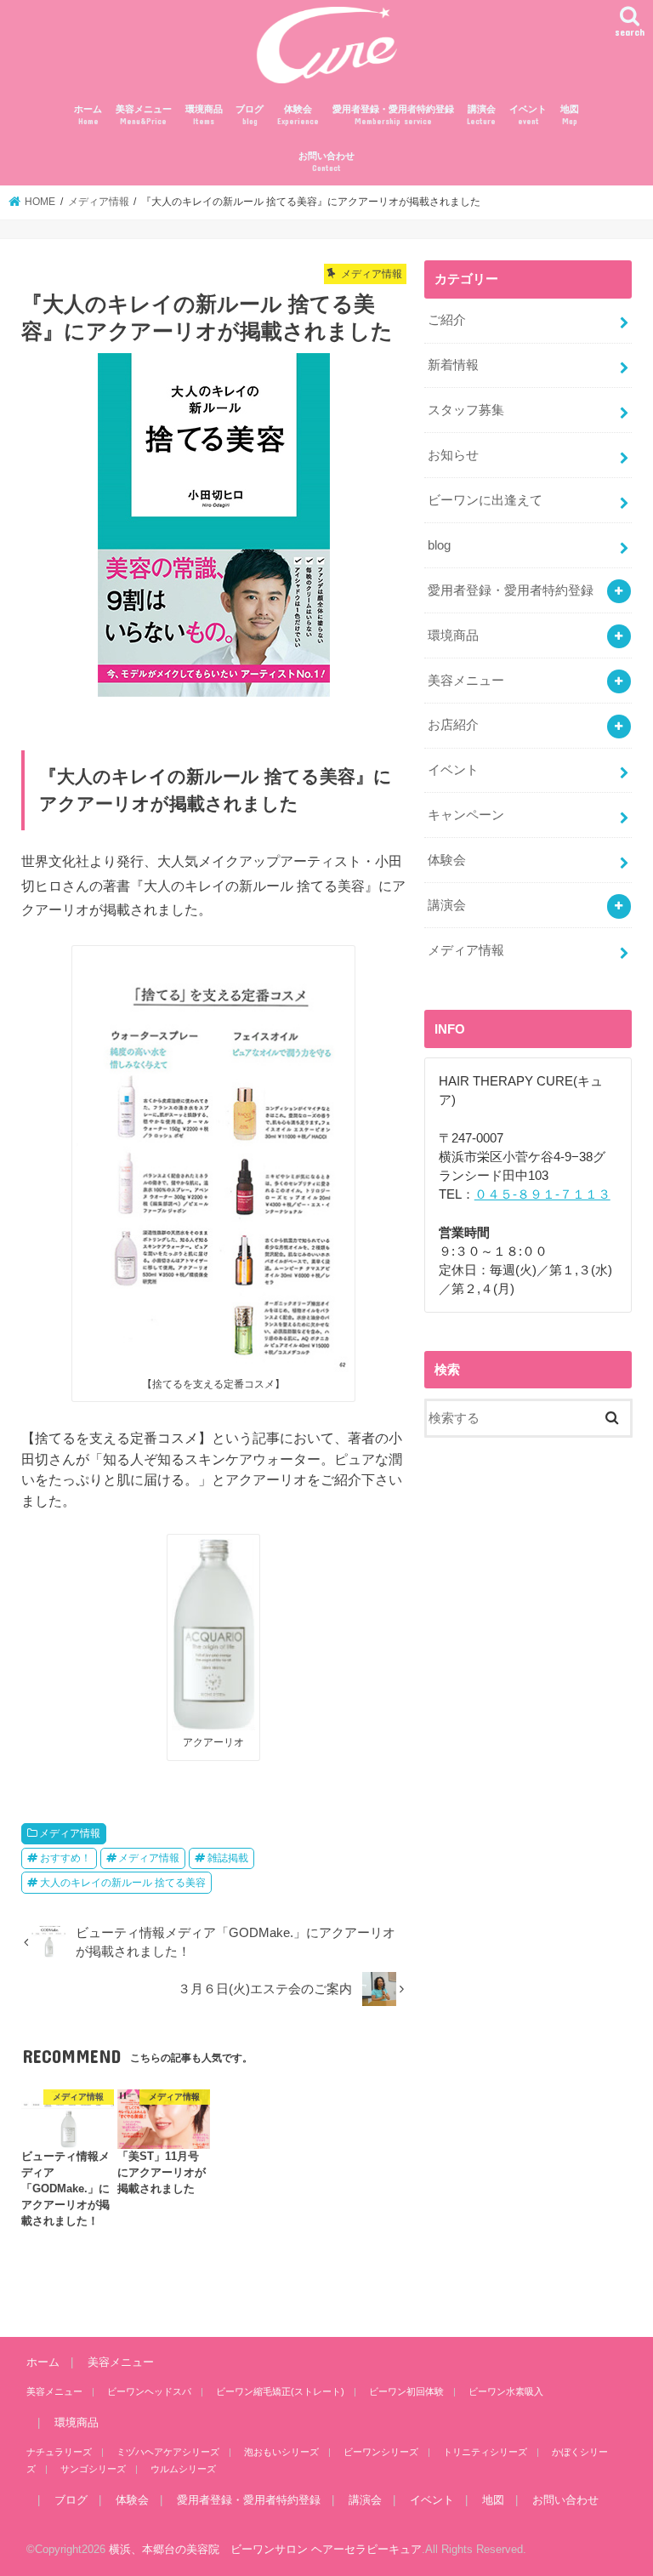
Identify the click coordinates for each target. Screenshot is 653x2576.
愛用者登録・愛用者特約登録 (393, 115)
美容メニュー (144, 115)
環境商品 (204, 115)
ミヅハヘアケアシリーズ (168, 2452)
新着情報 (453, 365)
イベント (528, 115)
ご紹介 (447, 320)
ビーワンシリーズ (381, 2452)
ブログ (250, 115)
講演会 (481, 115)
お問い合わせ (326, 162)
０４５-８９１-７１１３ (542, 1194)
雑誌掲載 (228, 1858)
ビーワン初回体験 (406, 2391)
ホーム (88, 115)
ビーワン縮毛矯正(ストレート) (280, 2391)
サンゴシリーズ (93, 2469)
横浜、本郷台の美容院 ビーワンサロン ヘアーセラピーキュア (265, 2549)
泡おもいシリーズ (281, 2452)
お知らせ (453, 455)
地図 (570, 115)
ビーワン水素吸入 (506, 2391)
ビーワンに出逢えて (485, 500)
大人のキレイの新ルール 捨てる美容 (123, 1883)
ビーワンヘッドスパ (149, 2391)
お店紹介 (453, 725)
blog (439, 545)
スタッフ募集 (466, 410)
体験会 (298, 115)
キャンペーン (466, 815)
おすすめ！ (65, 1858)
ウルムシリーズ (183, 2469)
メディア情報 (70, 1833)
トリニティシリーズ (485, 2452)
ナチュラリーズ (59, 2452)
